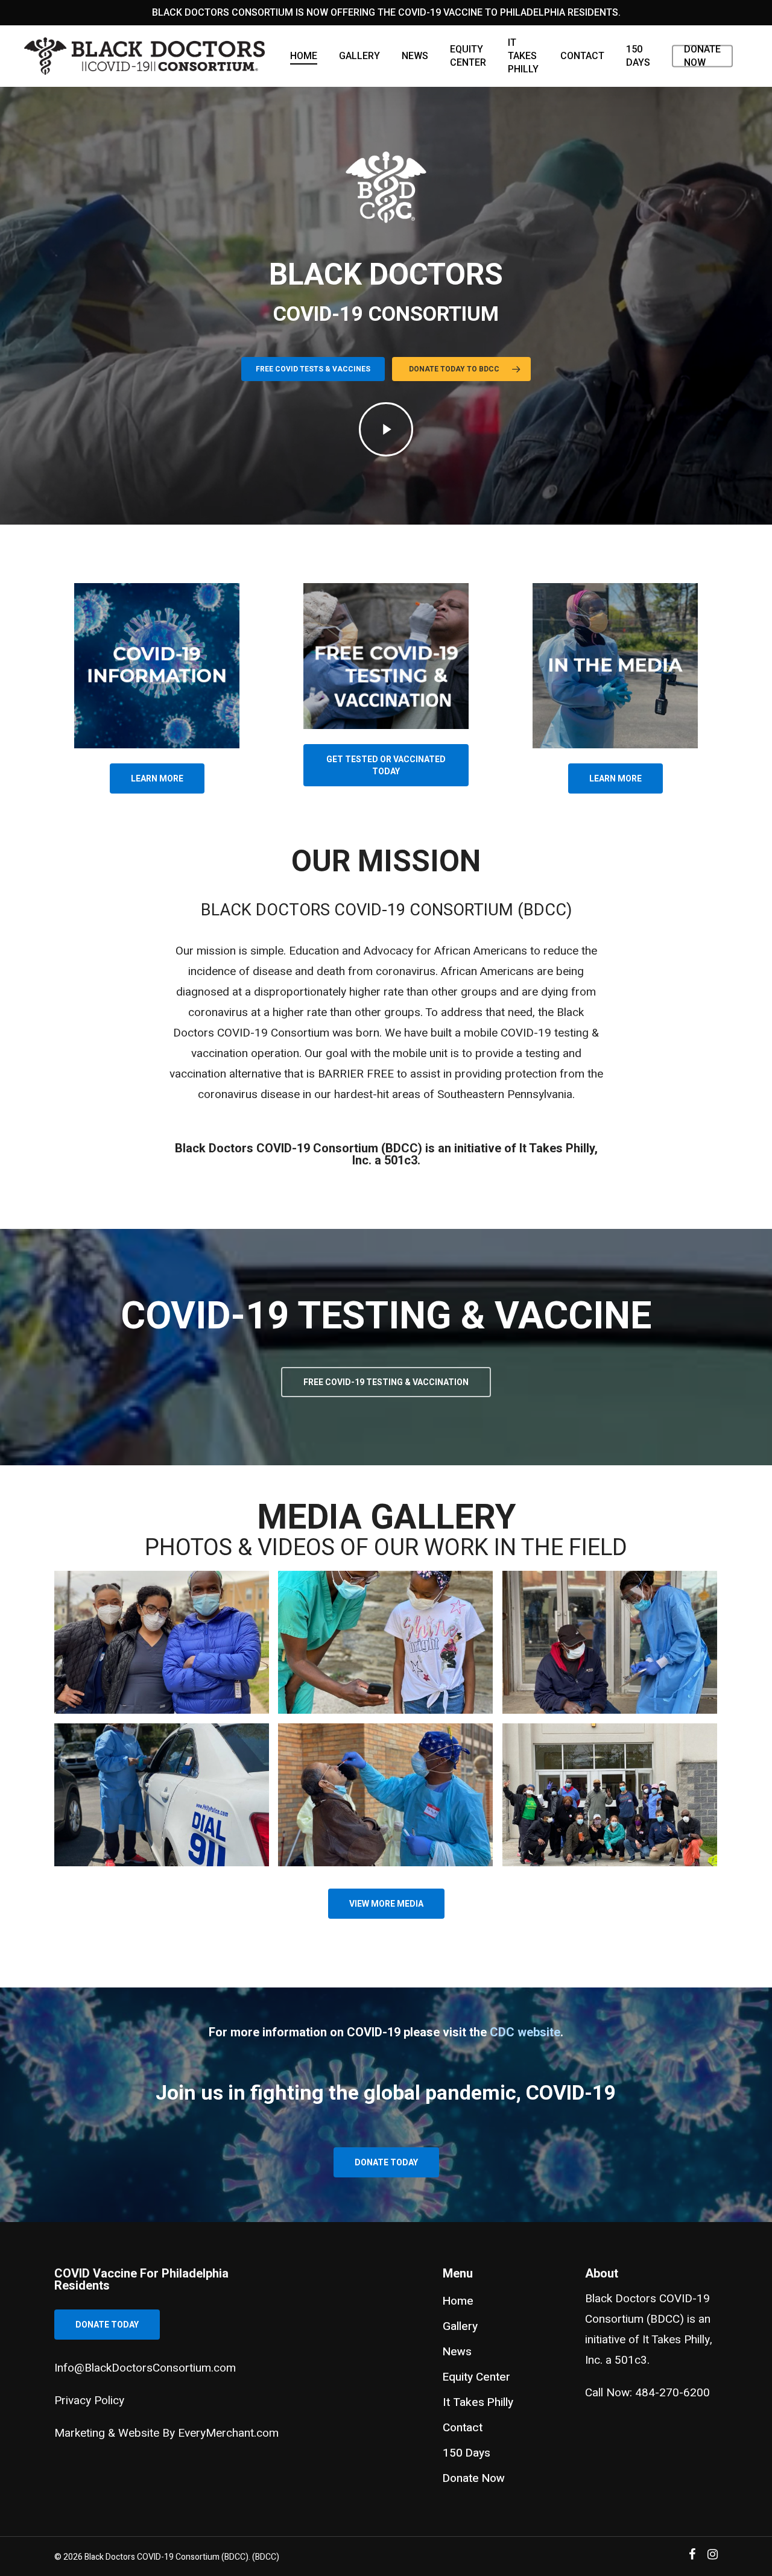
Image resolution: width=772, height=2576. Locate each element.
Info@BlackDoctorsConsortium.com (145, 2368)
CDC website (525, 2032)
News (415, 56)
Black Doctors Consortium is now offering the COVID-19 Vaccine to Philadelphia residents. (386, 12)
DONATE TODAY (107, 2325)
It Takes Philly (523, 56)
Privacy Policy (89, 2401)
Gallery (359, 56)
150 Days (638, 56)
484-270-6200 (672, 2393)
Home (304, 56)
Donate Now (702, 56)
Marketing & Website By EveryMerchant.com (166, 2433)
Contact (582, 56)
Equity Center (468, 56)
